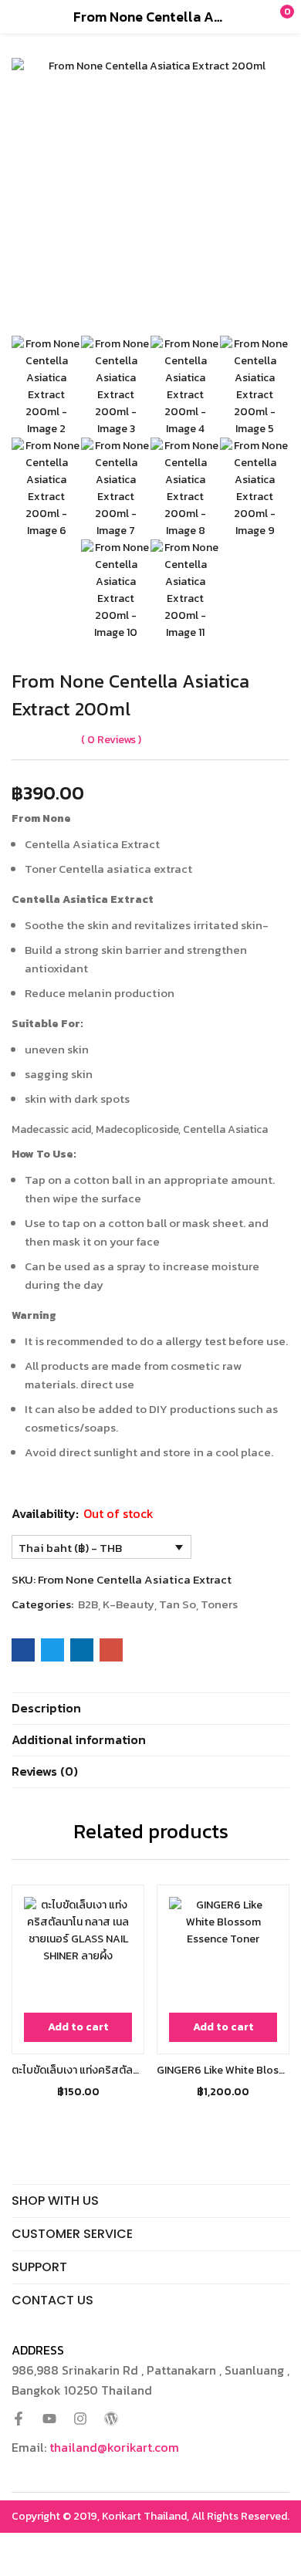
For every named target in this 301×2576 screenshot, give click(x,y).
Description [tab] (46, 1708)
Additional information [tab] (79, 1739)
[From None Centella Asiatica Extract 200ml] (23, 1650)
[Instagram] (80, 2419)
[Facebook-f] (19, 2419)
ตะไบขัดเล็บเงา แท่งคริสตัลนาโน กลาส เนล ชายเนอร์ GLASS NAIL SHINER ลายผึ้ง (78, 2070)
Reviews (112, 740)
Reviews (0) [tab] (45, 1771)
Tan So (178, 1604)
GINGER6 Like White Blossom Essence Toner (223, 2070)
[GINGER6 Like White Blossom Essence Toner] (223, 1951)
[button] (259, 16)
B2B (88, 1604)
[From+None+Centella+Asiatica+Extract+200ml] (52, 1650)
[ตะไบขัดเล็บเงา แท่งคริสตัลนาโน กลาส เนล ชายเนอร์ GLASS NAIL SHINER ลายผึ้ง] (78, 1951)
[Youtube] (49, 2419)
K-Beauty (129, 1604)
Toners (219, 1604)
